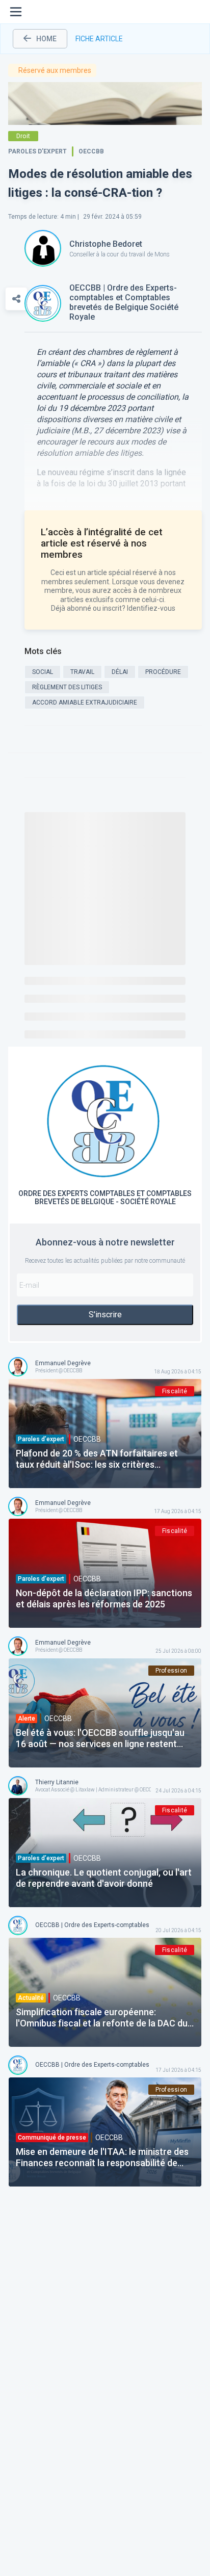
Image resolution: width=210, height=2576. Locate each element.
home (46, 39)
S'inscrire (105, 1315)
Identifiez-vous (151, 608)
